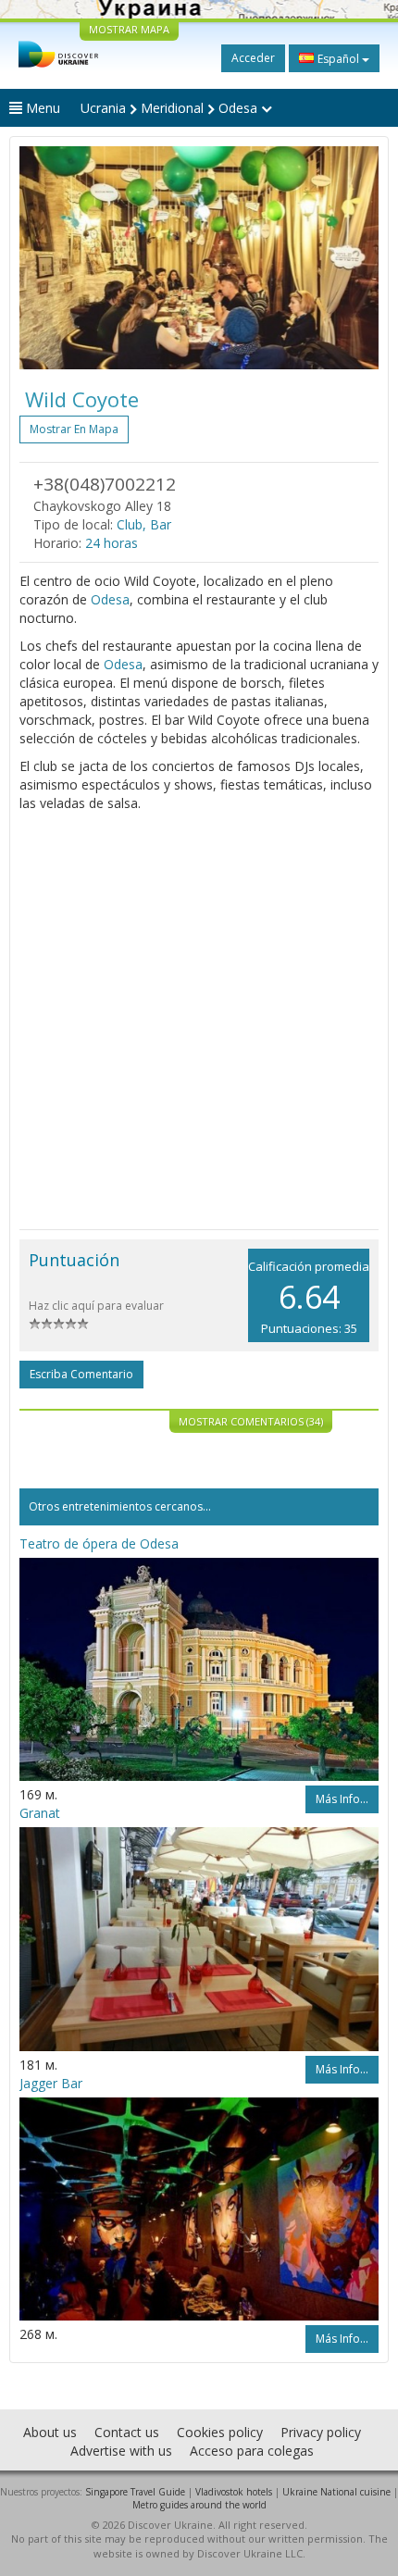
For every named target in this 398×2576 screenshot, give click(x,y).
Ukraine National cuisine (336, 2492)
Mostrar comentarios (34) (251, 1421)
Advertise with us (121, 2451)
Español (338, 59)
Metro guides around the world (199, 2505)
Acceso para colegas (252, 2451)
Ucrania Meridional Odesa (171, 108)
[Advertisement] (199, 1021)
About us (50, 2432)
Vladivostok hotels (234, 2492)
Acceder (253, 58)
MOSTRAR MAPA (129, 29)
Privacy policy (321, 2432)
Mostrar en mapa (74, 429)
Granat (40, 1813)
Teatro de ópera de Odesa (99, 1543)
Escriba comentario (81, 1374)
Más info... (342, 1799)
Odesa (110, 599)
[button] (46, 258)
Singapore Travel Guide (135, 2492)
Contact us (127, 2432)
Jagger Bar (51, 2083)
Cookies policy (220, 2432)
